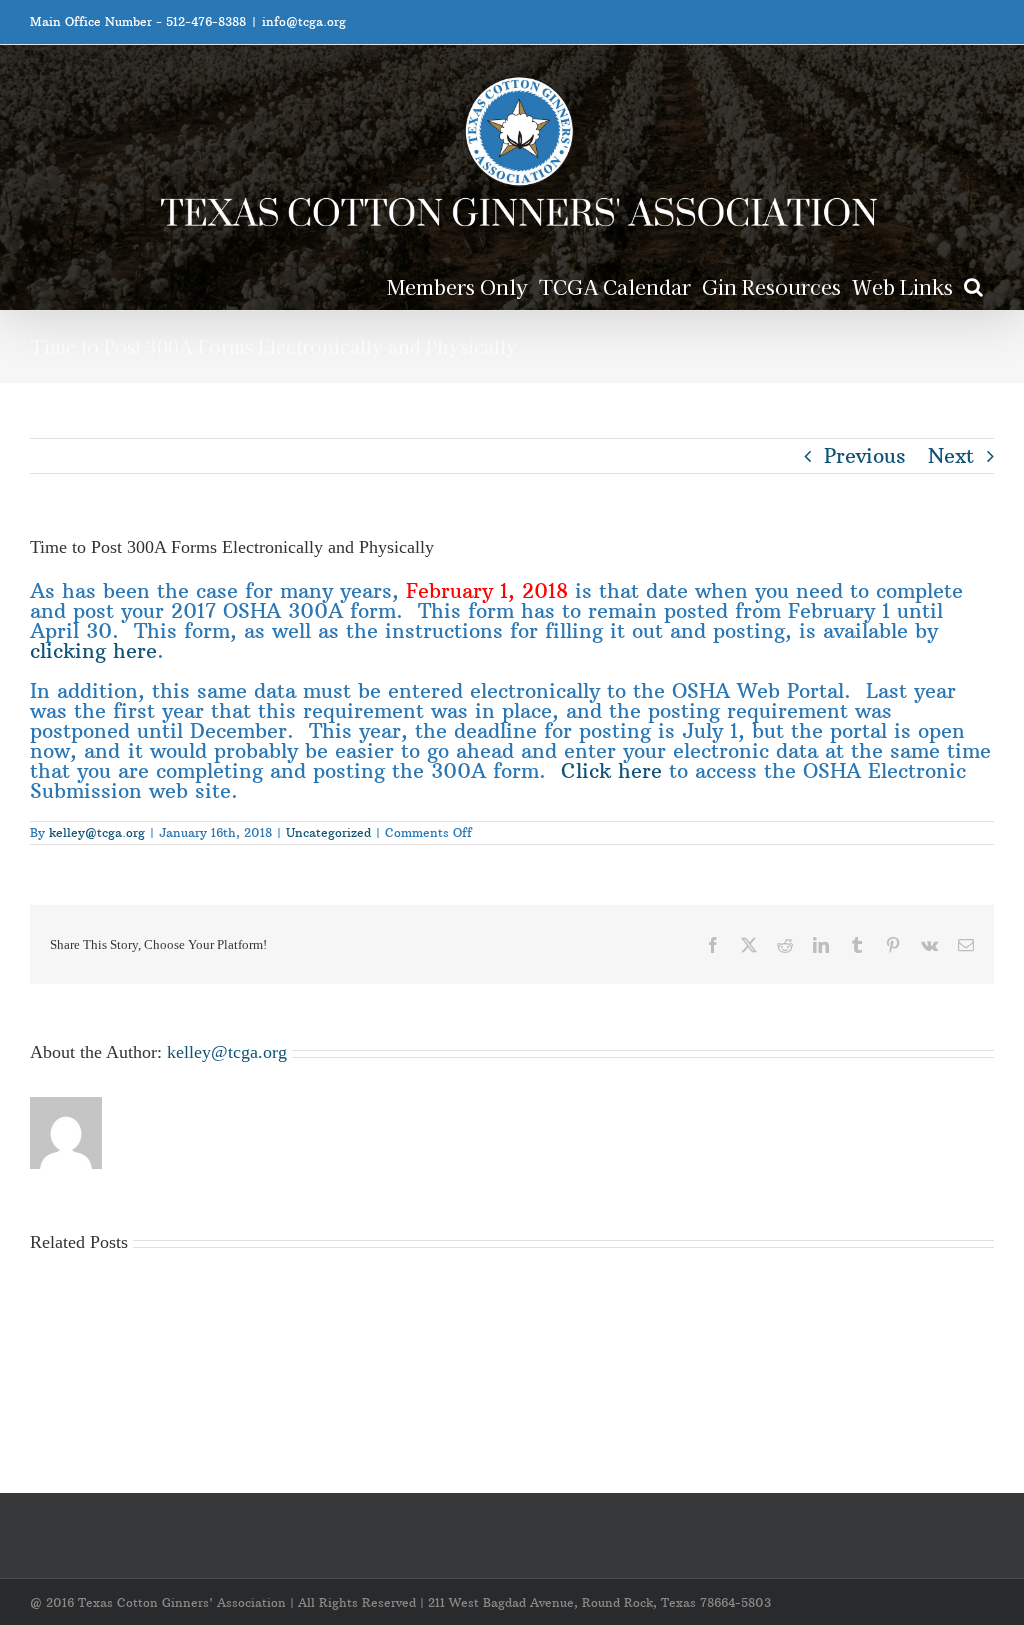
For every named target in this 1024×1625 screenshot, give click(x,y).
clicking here (93, 650)
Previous (865, 455)
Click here (611, 770)
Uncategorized (328, 832)
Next (951, 455)
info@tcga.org (304, 21)
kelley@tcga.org (97, 832)
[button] (973, 285)
